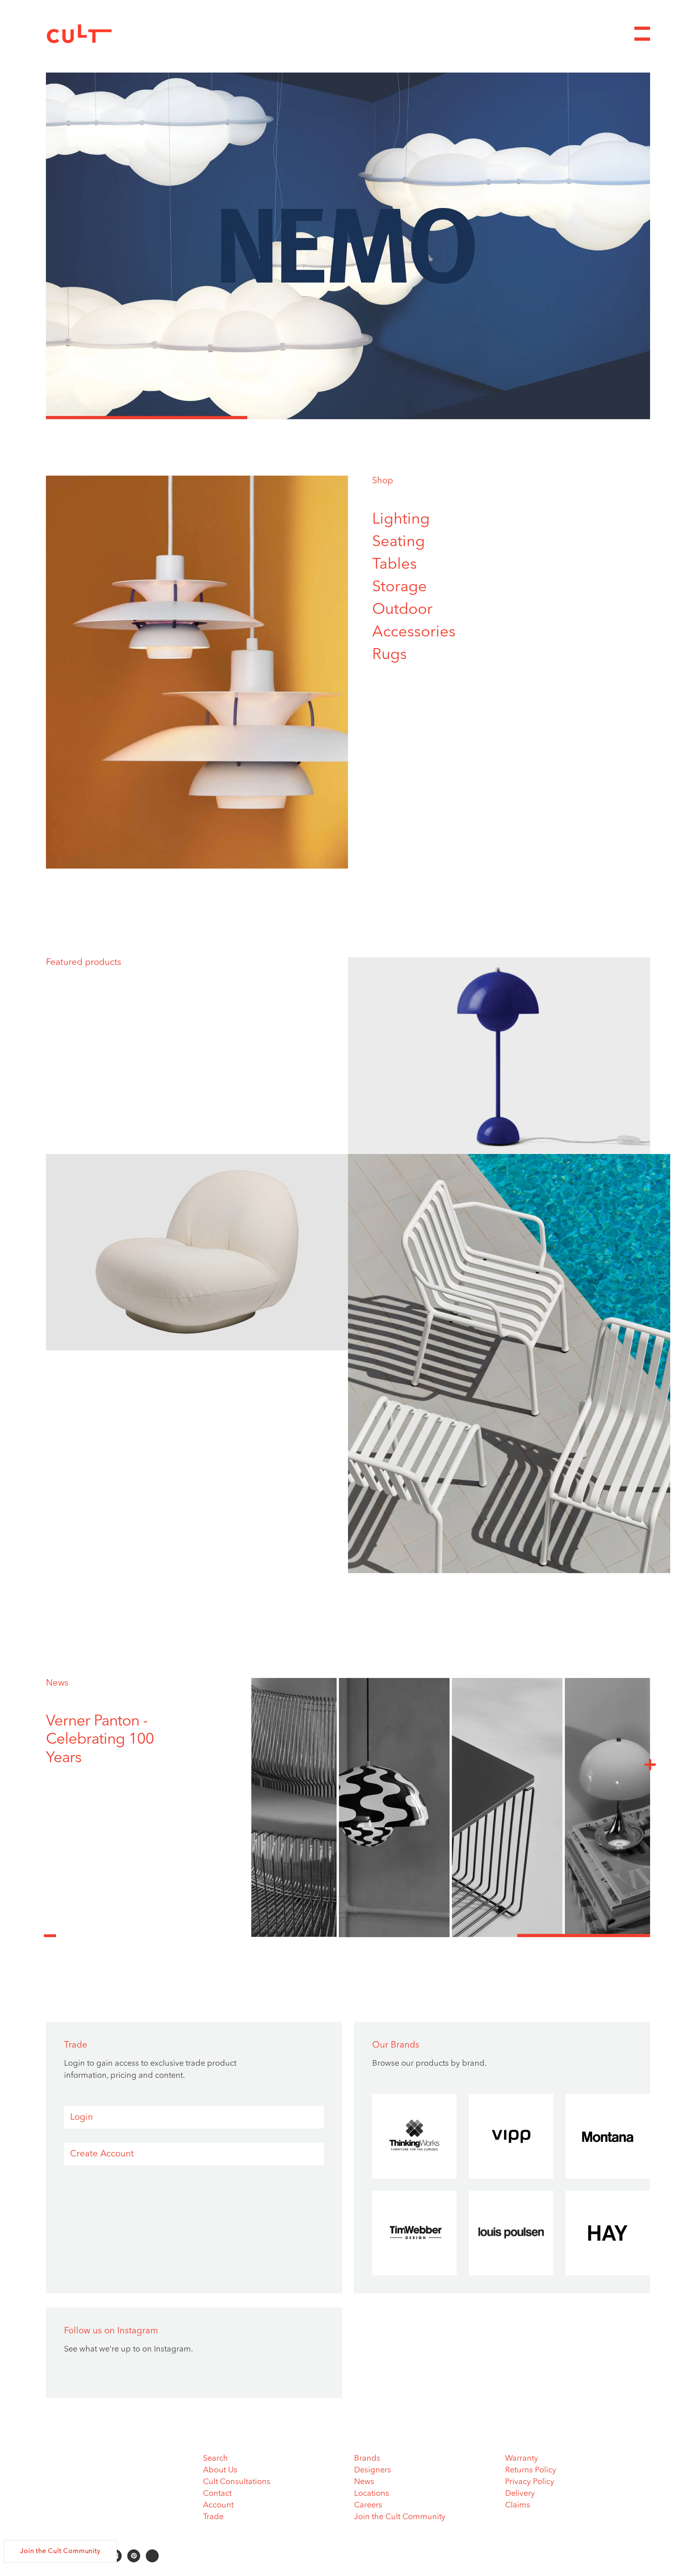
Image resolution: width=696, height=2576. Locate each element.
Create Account (102, 2154)
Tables (395, 565)
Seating (399, 542)
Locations (372, 2494)
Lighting (401, 520)
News (57, 1683)
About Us (220, 2470)
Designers (373, 2470)
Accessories (414, 632)
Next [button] (650, 1764)
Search (215, 2459)
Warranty (522, 2459)
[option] (348, 246)
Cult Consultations (237, 2482)
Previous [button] (50, 1931)
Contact (217, 2494)
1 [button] (147, 418)
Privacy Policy (530, 2482)
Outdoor (402, 610)
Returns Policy (531, 2470)
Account (218, 2505)
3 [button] (549, 418)
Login (82, 2117)
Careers (368, 2505)
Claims (518, 2505)
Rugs (389, 655)
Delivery (520, 2494)
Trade (213, 2517)
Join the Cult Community (400, 2517)
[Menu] (642, 34)
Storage (400, 587)
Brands (367, 2459)
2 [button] (348, 418)
